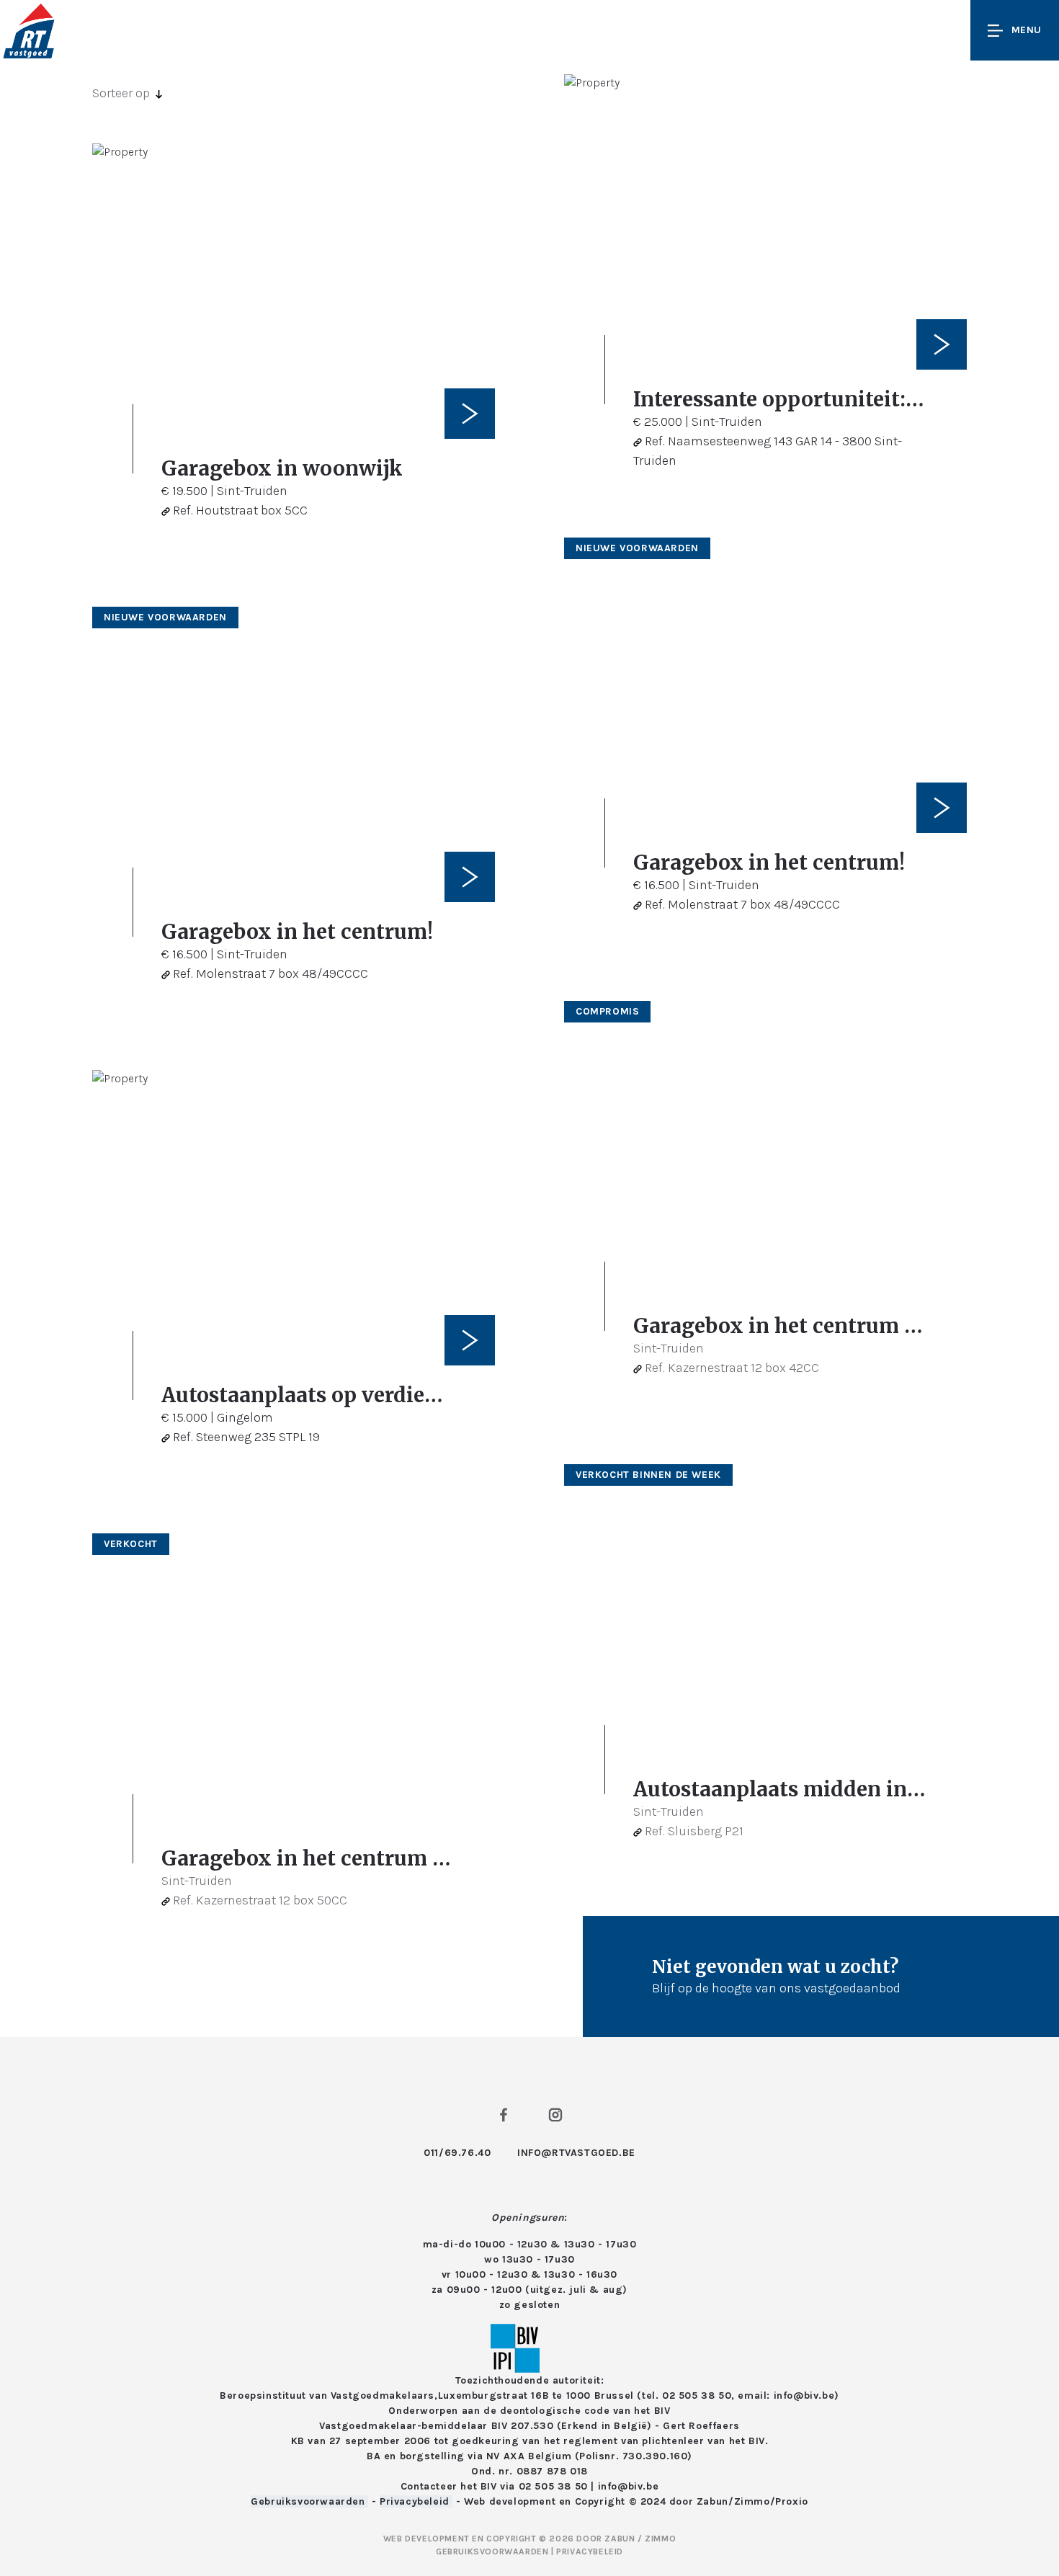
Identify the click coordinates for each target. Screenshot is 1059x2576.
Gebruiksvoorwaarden (309, 2501)
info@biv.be (629, 2486)
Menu (1027, 30)
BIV (662, 2411)
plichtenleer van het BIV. (705, 2441)
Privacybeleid (416, 2501)
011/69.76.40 (457, 2153)
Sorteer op (121, 93)
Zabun (712, 2501)
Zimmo (752, 2501)
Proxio (792, 2501)
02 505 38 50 (553, 2486)
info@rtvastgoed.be (576, 2153)
